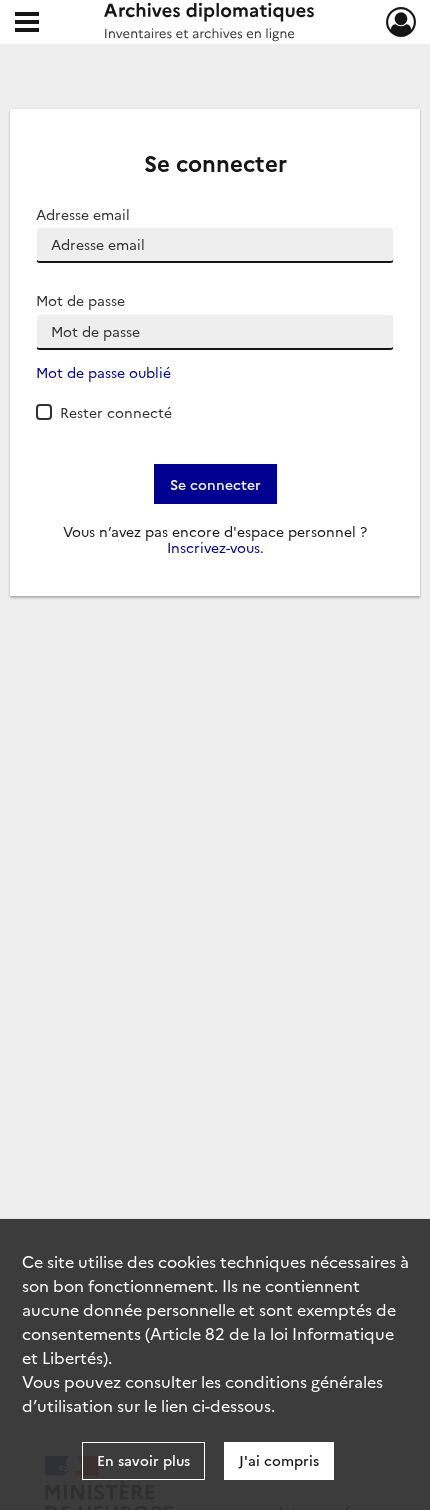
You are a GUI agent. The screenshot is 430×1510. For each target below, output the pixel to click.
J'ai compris (279, 1460)
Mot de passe (80, 300)
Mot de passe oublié (103, 372)
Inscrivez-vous (213, 547)
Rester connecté (116, 412)
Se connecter (215, 484)
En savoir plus (143, 1460)
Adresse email (83, 214)
